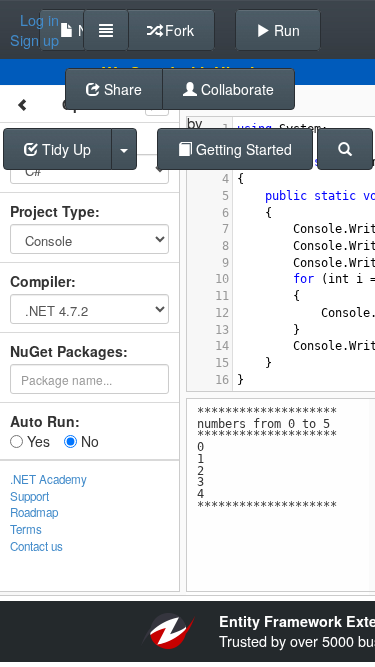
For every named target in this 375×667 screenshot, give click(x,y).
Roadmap (34, 512)
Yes (36, 441)
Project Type (52, 211)
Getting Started (242, 149)
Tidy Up (64, 149)
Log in (39, 20)
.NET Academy (48, 479)
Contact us (36, 546)
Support (29, 496)
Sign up (34, 40)
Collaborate (235, 89)
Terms (26, 529)
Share (121, 89)
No (88, 441)
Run (285, 30)
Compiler (40, 281)
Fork (177, 30)
